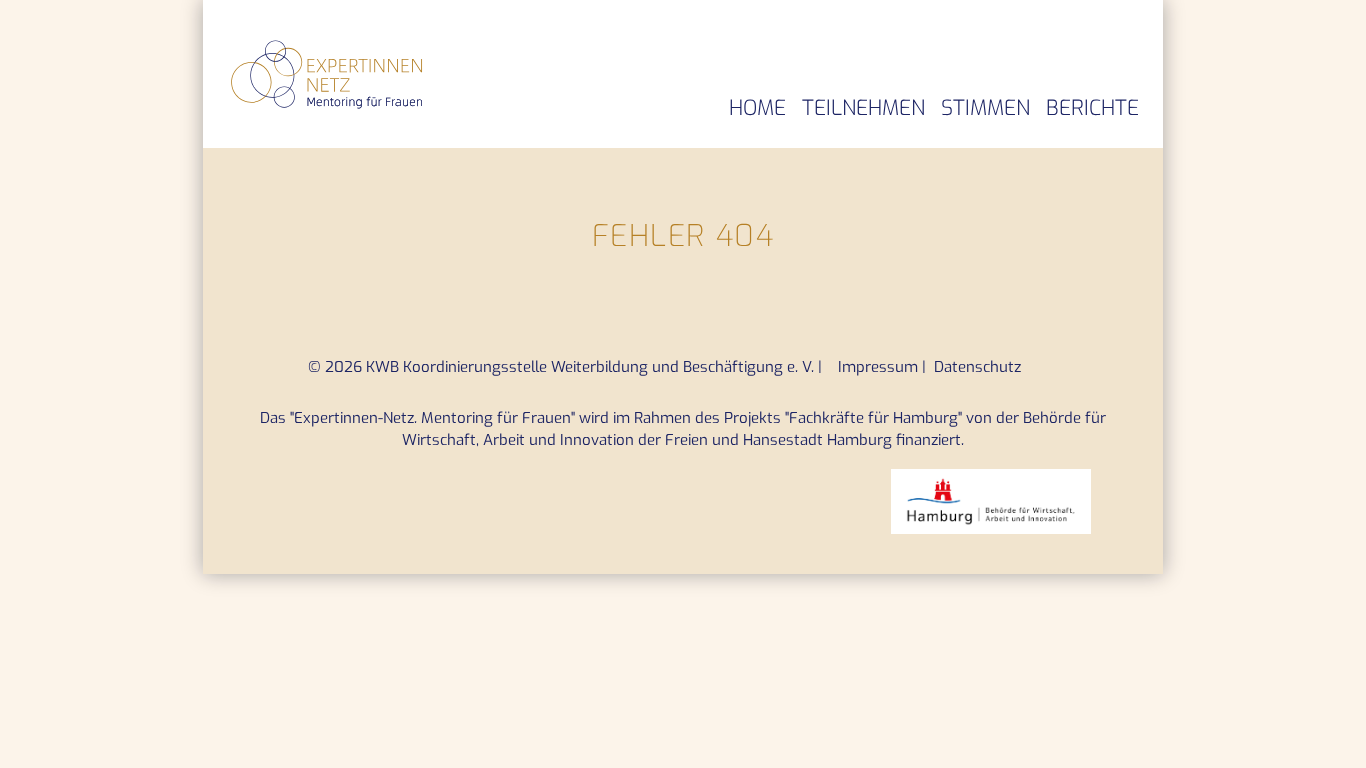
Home (757, 108)
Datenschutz (977, 367)
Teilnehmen (863, 108)
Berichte (1092, 108)
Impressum (880, 367)
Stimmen (985, 108)
